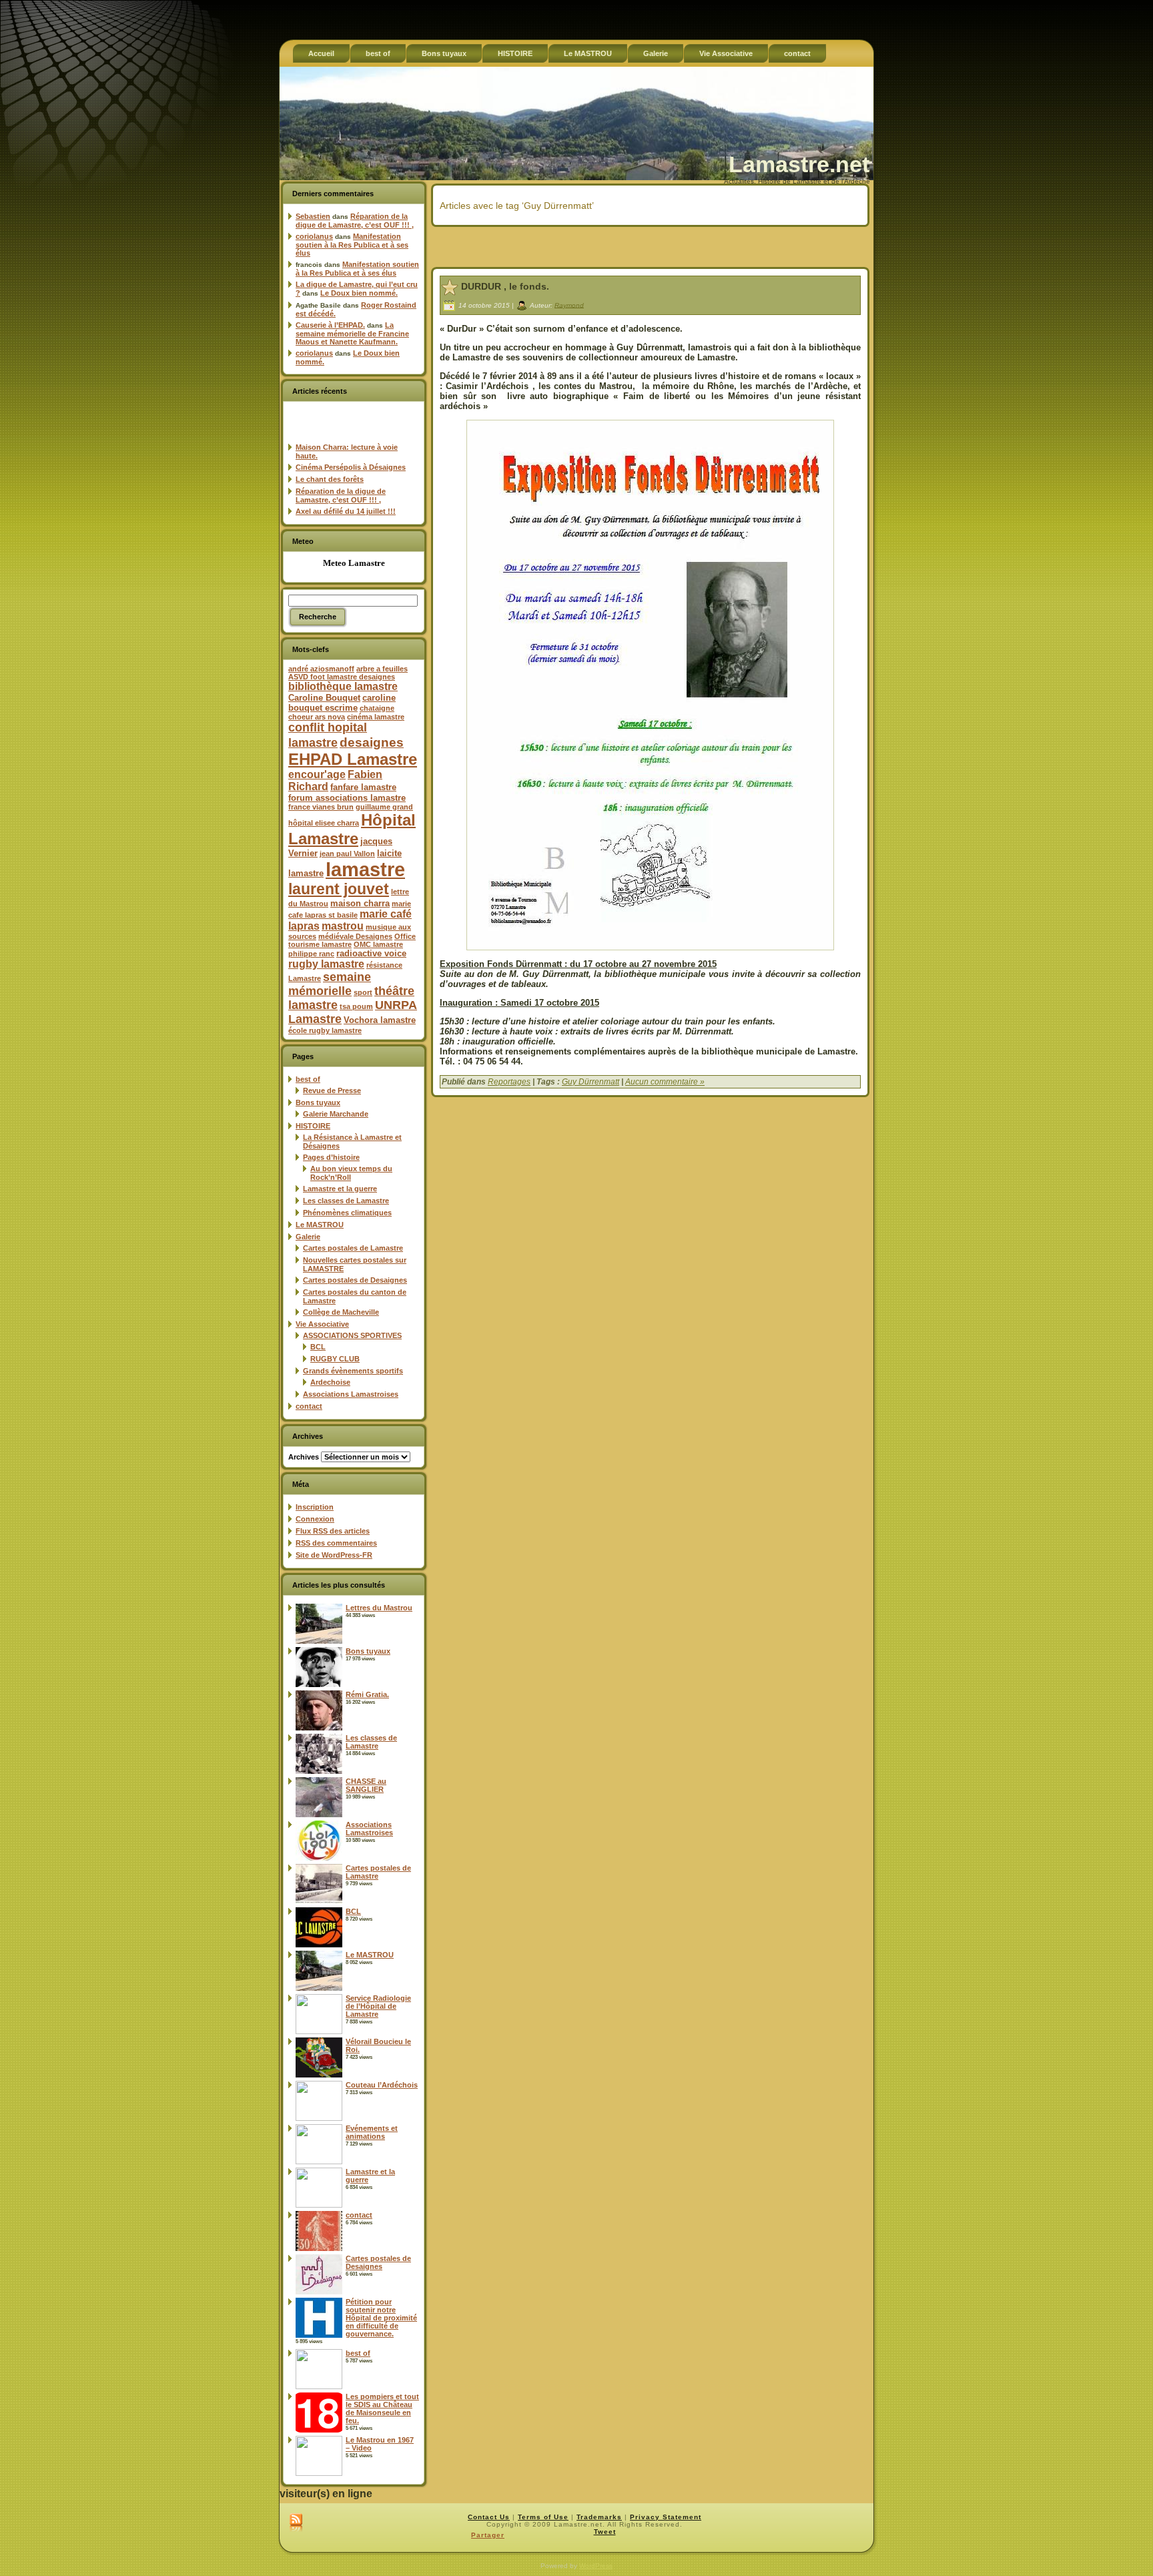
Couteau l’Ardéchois (382, 2085)
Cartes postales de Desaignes (355, 1280)
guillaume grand (384, 807)
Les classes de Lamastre (346, 1201)
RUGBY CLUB (335, 1359)
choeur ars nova (317, 717)
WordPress (596, 2566)
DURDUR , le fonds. (505, 286)
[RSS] (296, 2523)
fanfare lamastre (363, 787)
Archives (304, 1457)
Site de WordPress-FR (334, 1555)
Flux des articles (333, 1531)
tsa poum (356, 1006)
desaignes (372, 742)
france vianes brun (321, 807)
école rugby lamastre (325, 1030)
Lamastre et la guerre (340, 1189)
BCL (318, 1347)
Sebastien (313, 216)
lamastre (365, 869)
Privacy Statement (666, 2517)
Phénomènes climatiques (347, 1213)
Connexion (315, 1519)
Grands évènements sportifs (353, 1371)
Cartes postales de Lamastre (353, 1248)
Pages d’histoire (331, 1157)
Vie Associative (322, 1324)
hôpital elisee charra (324, 823)
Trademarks (599, 2517)
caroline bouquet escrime (342, 703)
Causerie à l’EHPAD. (330, 325)
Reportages (509, 1082)
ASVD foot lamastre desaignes (342, 677)
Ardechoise (330, 1382)
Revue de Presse (332, 1090)
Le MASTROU (320, 1225)
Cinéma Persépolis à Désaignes (351, 467)
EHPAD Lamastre (353, 759)
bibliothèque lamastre (343, 686)
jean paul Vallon (347, 854)
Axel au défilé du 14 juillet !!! (346, 511)
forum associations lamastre (347, 798)
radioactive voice (371, 953)
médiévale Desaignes (355, 936)
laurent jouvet (339, 889)
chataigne (377, 708)
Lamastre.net (799, 164)
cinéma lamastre (376, 717)
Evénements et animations (372, 2132)
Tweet (605, 2532)
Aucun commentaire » (665, 1082)
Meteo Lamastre (354, 563)
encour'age (317, 774)
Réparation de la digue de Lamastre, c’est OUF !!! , (355, 221)
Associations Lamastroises (351, 1394)
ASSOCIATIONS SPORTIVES (352, 1335)
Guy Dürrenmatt (591, 1082)
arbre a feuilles (382, 669)
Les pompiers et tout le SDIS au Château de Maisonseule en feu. (382, 2408)
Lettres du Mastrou (379, 1608)
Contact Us (489, 2517)
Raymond (569, 305)
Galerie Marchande (336, 1114)
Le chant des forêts (330, 479)
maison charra (360, 903)
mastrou (343, 926)
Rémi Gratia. (367, 1694)
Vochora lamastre (380, 1020)
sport (363, 992)
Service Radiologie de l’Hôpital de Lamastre (378, 2006)
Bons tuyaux (318, 1102)
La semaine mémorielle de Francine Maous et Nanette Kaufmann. (352, 333)
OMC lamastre (378, 944)
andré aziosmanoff (321, 669)
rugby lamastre (326, 964)
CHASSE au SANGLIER (366, 1785)
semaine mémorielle (330, 984)
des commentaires (336, 1543)
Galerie (308, 1237)
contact (309, 1406)
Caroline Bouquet (324, 698)
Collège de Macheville (341, 1312)
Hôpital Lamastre (352, 829)
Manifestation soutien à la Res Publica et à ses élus (352, 245)
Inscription (315, 1507)
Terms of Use (543, 2517)
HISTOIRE (313, 1126)
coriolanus (314, 236)
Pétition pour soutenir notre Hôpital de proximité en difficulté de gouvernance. (381, 2318)
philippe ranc (311, 954)
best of (308, 1079)
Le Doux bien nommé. (359, 293)
